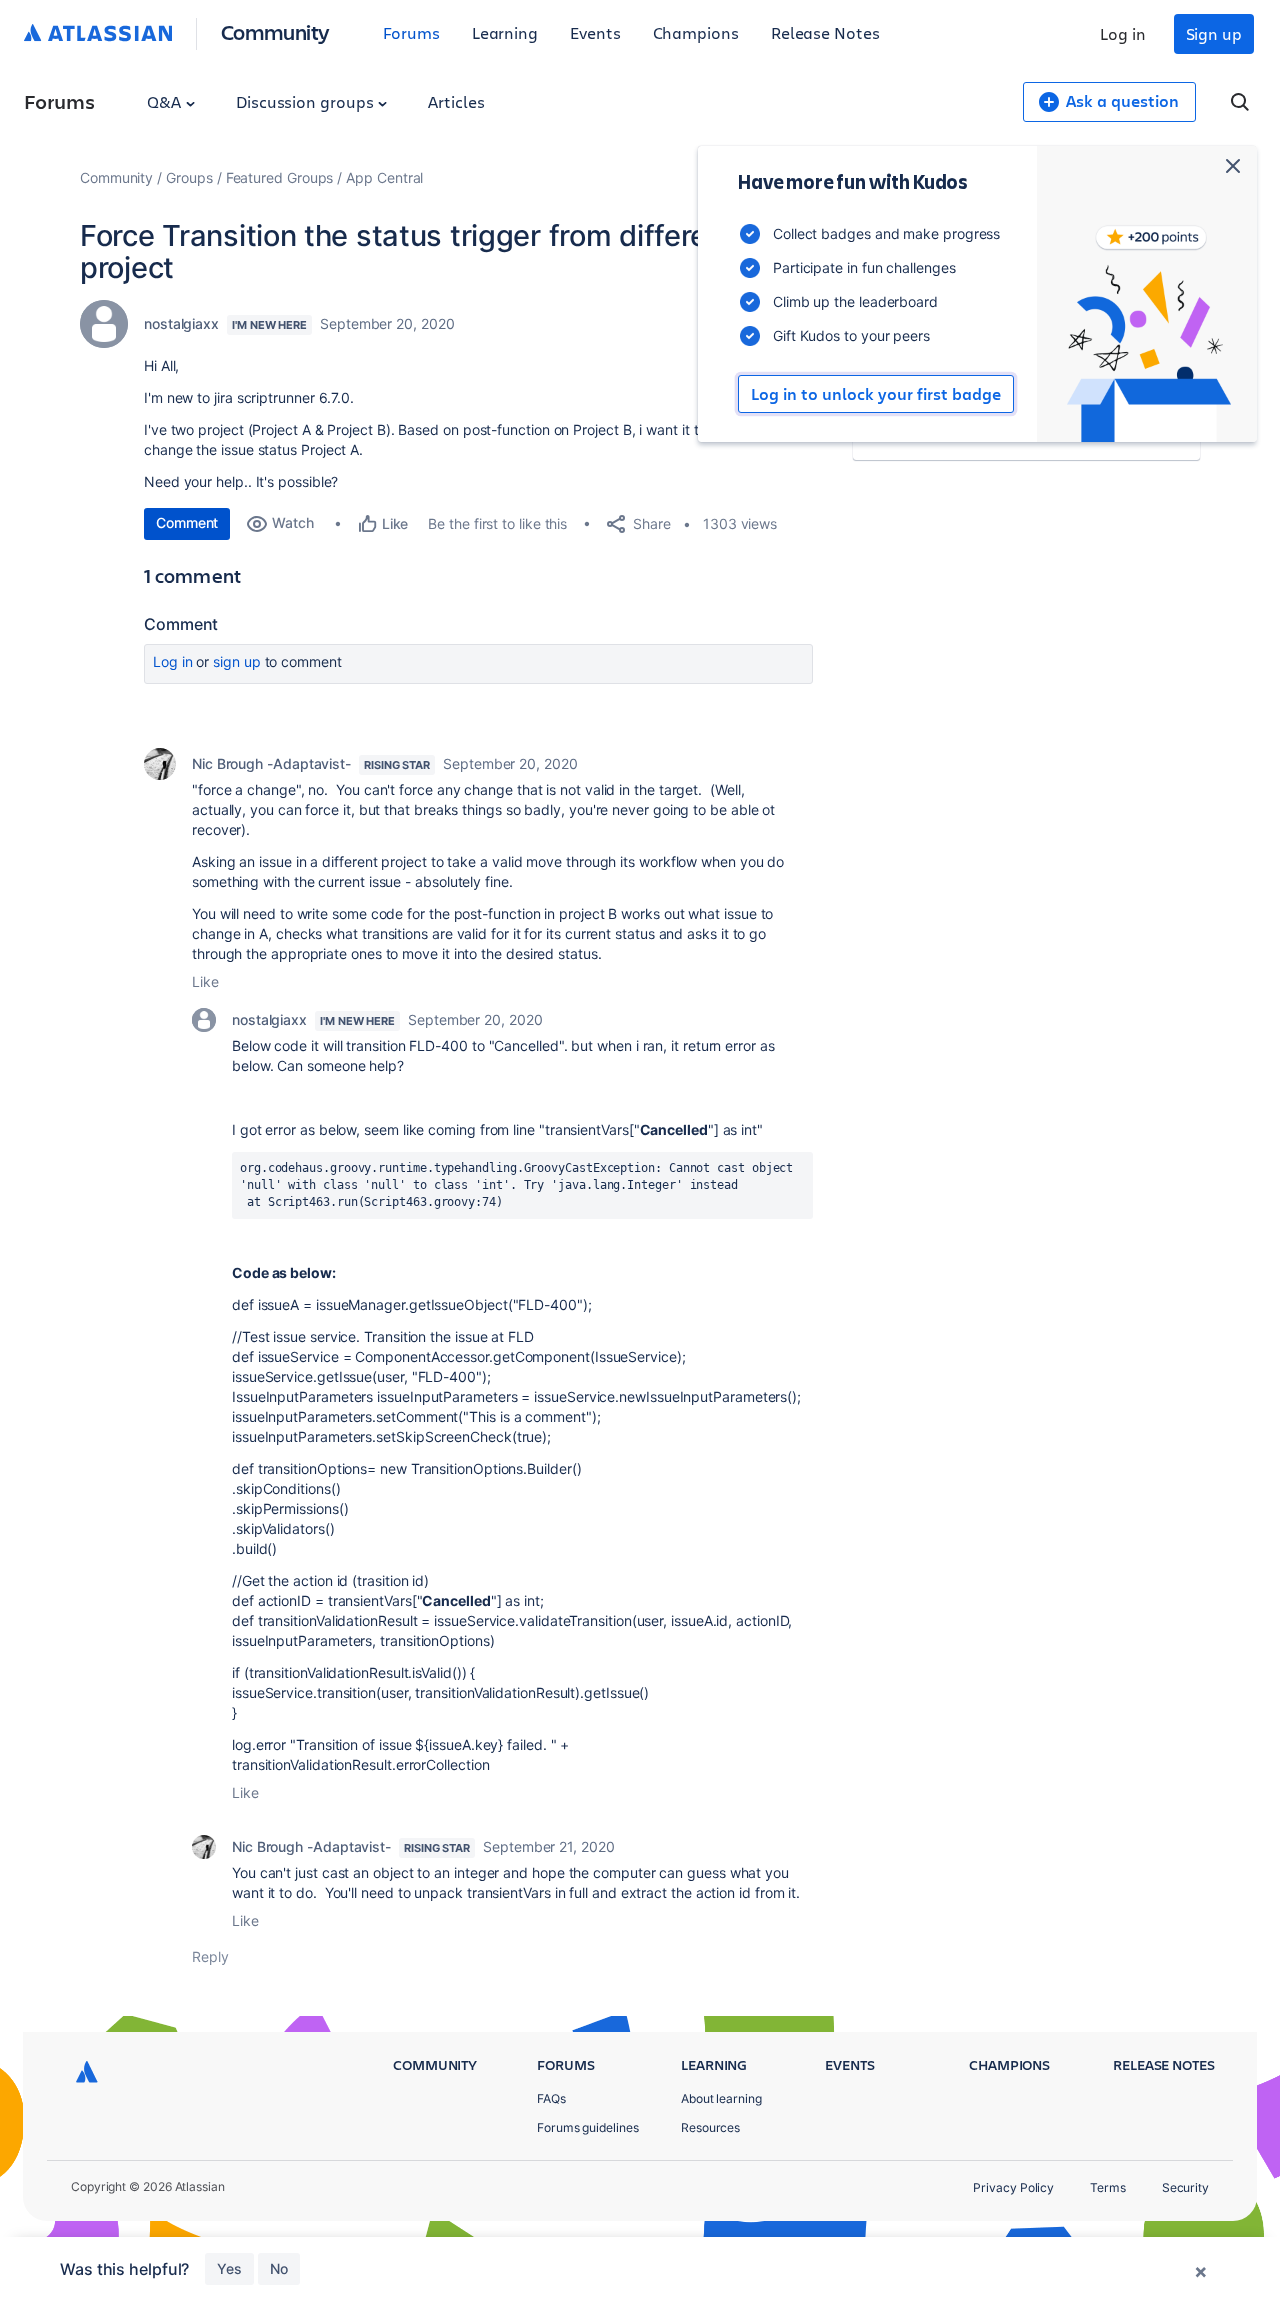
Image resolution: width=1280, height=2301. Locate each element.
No (279, 2268)
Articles (456, 101)
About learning (721, 2098)
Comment (187, 522)
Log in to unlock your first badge (876, 394)
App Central (384, 177)
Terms (1108, 2187)
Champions (696, 32)
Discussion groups (307, 101)
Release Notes (825, 32)
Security (1185, 2187)
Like (205, 981)
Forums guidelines (588, 2127)
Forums (411, 32)
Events (595, 32)
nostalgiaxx (181, 323)
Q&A (166, 101)
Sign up (1214, 33)
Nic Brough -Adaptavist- (271, 763)
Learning (505, 32)
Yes (229, 2268)
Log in (1123, 33)
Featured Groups (280, 177)
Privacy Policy (1013, 2187)
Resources (710, 2127)
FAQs (551, 2098)
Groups (189, 177)
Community (275, 31)
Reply (210, 1956)
